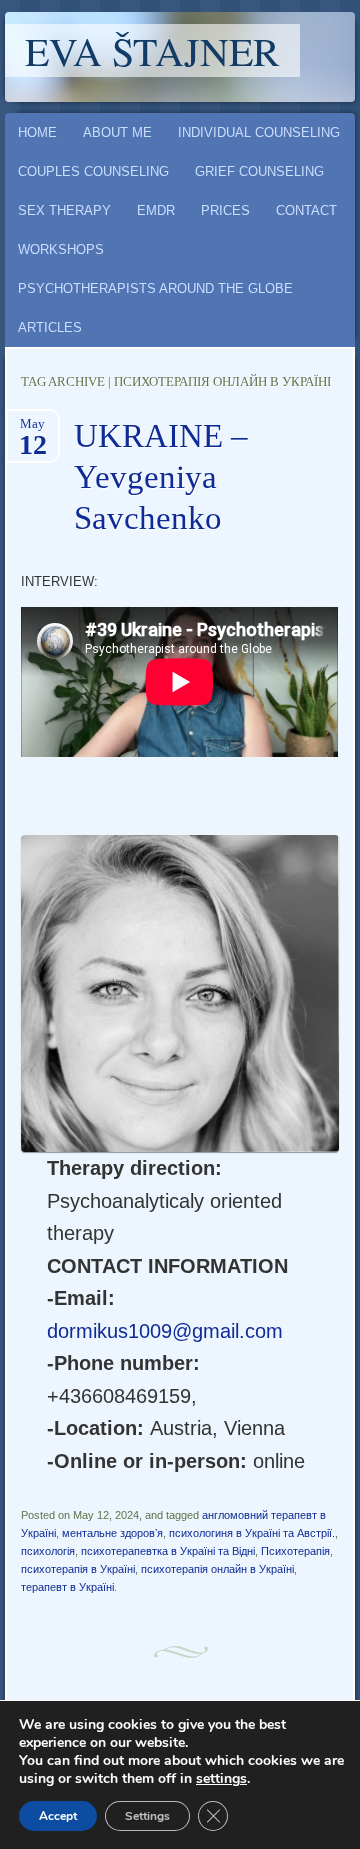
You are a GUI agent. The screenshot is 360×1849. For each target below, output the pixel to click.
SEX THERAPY (64, 210)
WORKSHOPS (61, 249)
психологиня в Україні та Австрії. (252, 1533)
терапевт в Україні (67, 1587)
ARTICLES (50, 327)
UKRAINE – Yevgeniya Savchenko (161, 477)
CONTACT (306, 210)
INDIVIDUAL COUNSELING (259, 132)
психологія (48, 1551)
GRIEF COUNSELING (259, 171)
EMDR (156, 210)
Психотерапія (295, 1551)
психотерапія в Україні (78, 1569)
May (33, 430)
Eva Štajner (152, 50)
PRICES (225, 210)
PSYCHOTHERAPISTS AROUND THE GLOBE (155, 288)
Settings (147, 1816)
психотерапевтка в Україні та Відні (168, 1551)
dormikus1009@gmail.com (165, 1331)
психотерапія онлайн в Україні (217, 1569)
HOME (37, 132)
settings (221, 1779)
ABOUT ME (117, 132)
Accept (58, 1816)
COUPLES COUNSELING (93, 171)
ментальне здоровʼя (112, 1533)
